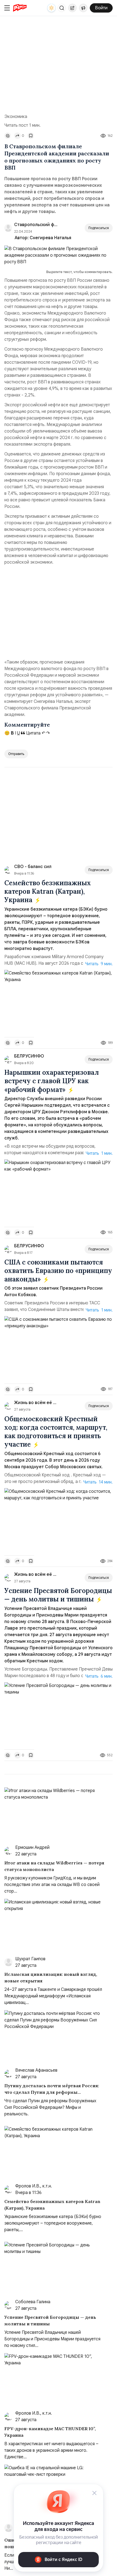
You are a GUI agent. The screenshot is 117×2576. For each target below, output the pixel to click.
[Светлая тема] (51, 8)
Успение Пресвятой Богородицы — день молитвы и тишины (58, 1595)
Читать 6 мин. (99, 1676)
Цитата (33, 733)
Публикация (72, 8)
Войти (101, 8)
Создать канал (83, 8)
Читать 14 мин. (98, 1482)
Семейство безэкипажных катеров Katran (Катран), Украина (48, 891)
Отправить (16, 754)
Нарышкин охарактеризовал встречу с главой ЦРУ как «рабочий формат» (52, 1081)
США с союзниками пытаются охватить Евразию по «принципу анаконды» (58, 1271)
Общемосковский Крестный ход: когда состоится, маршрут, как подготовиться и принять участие (56, 1432)
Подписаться (99, 228)
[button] (62, 8)
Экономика (16, 117)
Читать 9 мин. (99, 964)
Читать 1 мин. (99, 1153)
